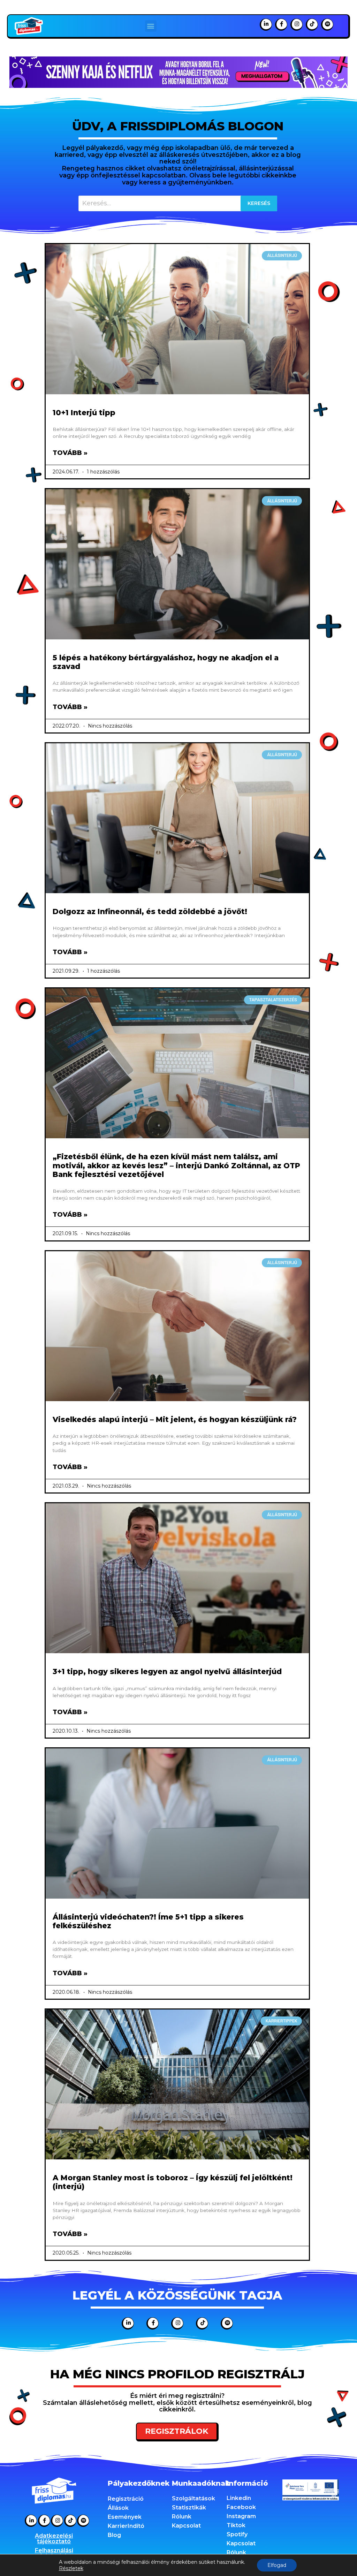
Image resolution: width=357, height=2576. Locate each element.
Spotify (237, 2534)
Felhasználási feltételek (54, 2553)
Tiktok (236, 2525)
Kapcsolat (186, 2526)
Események (125, 2517)
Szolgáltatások (193, 2498)
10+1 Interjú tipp (84, 413)
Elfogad (277, 2565)
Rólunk (182, 2517)
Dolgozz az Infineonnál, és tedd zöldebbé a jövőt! (150, 911)
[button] (151, 26)
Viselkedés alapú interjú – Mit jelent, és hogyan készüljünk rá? (175, 1419)
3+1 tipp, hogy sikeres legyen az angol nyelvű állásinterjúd (167, 1671)
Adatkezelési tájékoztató (54, 2539)
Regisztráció (126, 2499)
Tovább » (70, 453)
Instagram (241, 2516)
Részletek (71, 2568)
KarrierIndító (126, 2526)
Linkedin (239, 2498)
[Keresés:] (178, 203)
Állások (118, 2508)
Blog (114, 2535)
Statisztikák (189, 2507)
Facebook (241, 2507)
